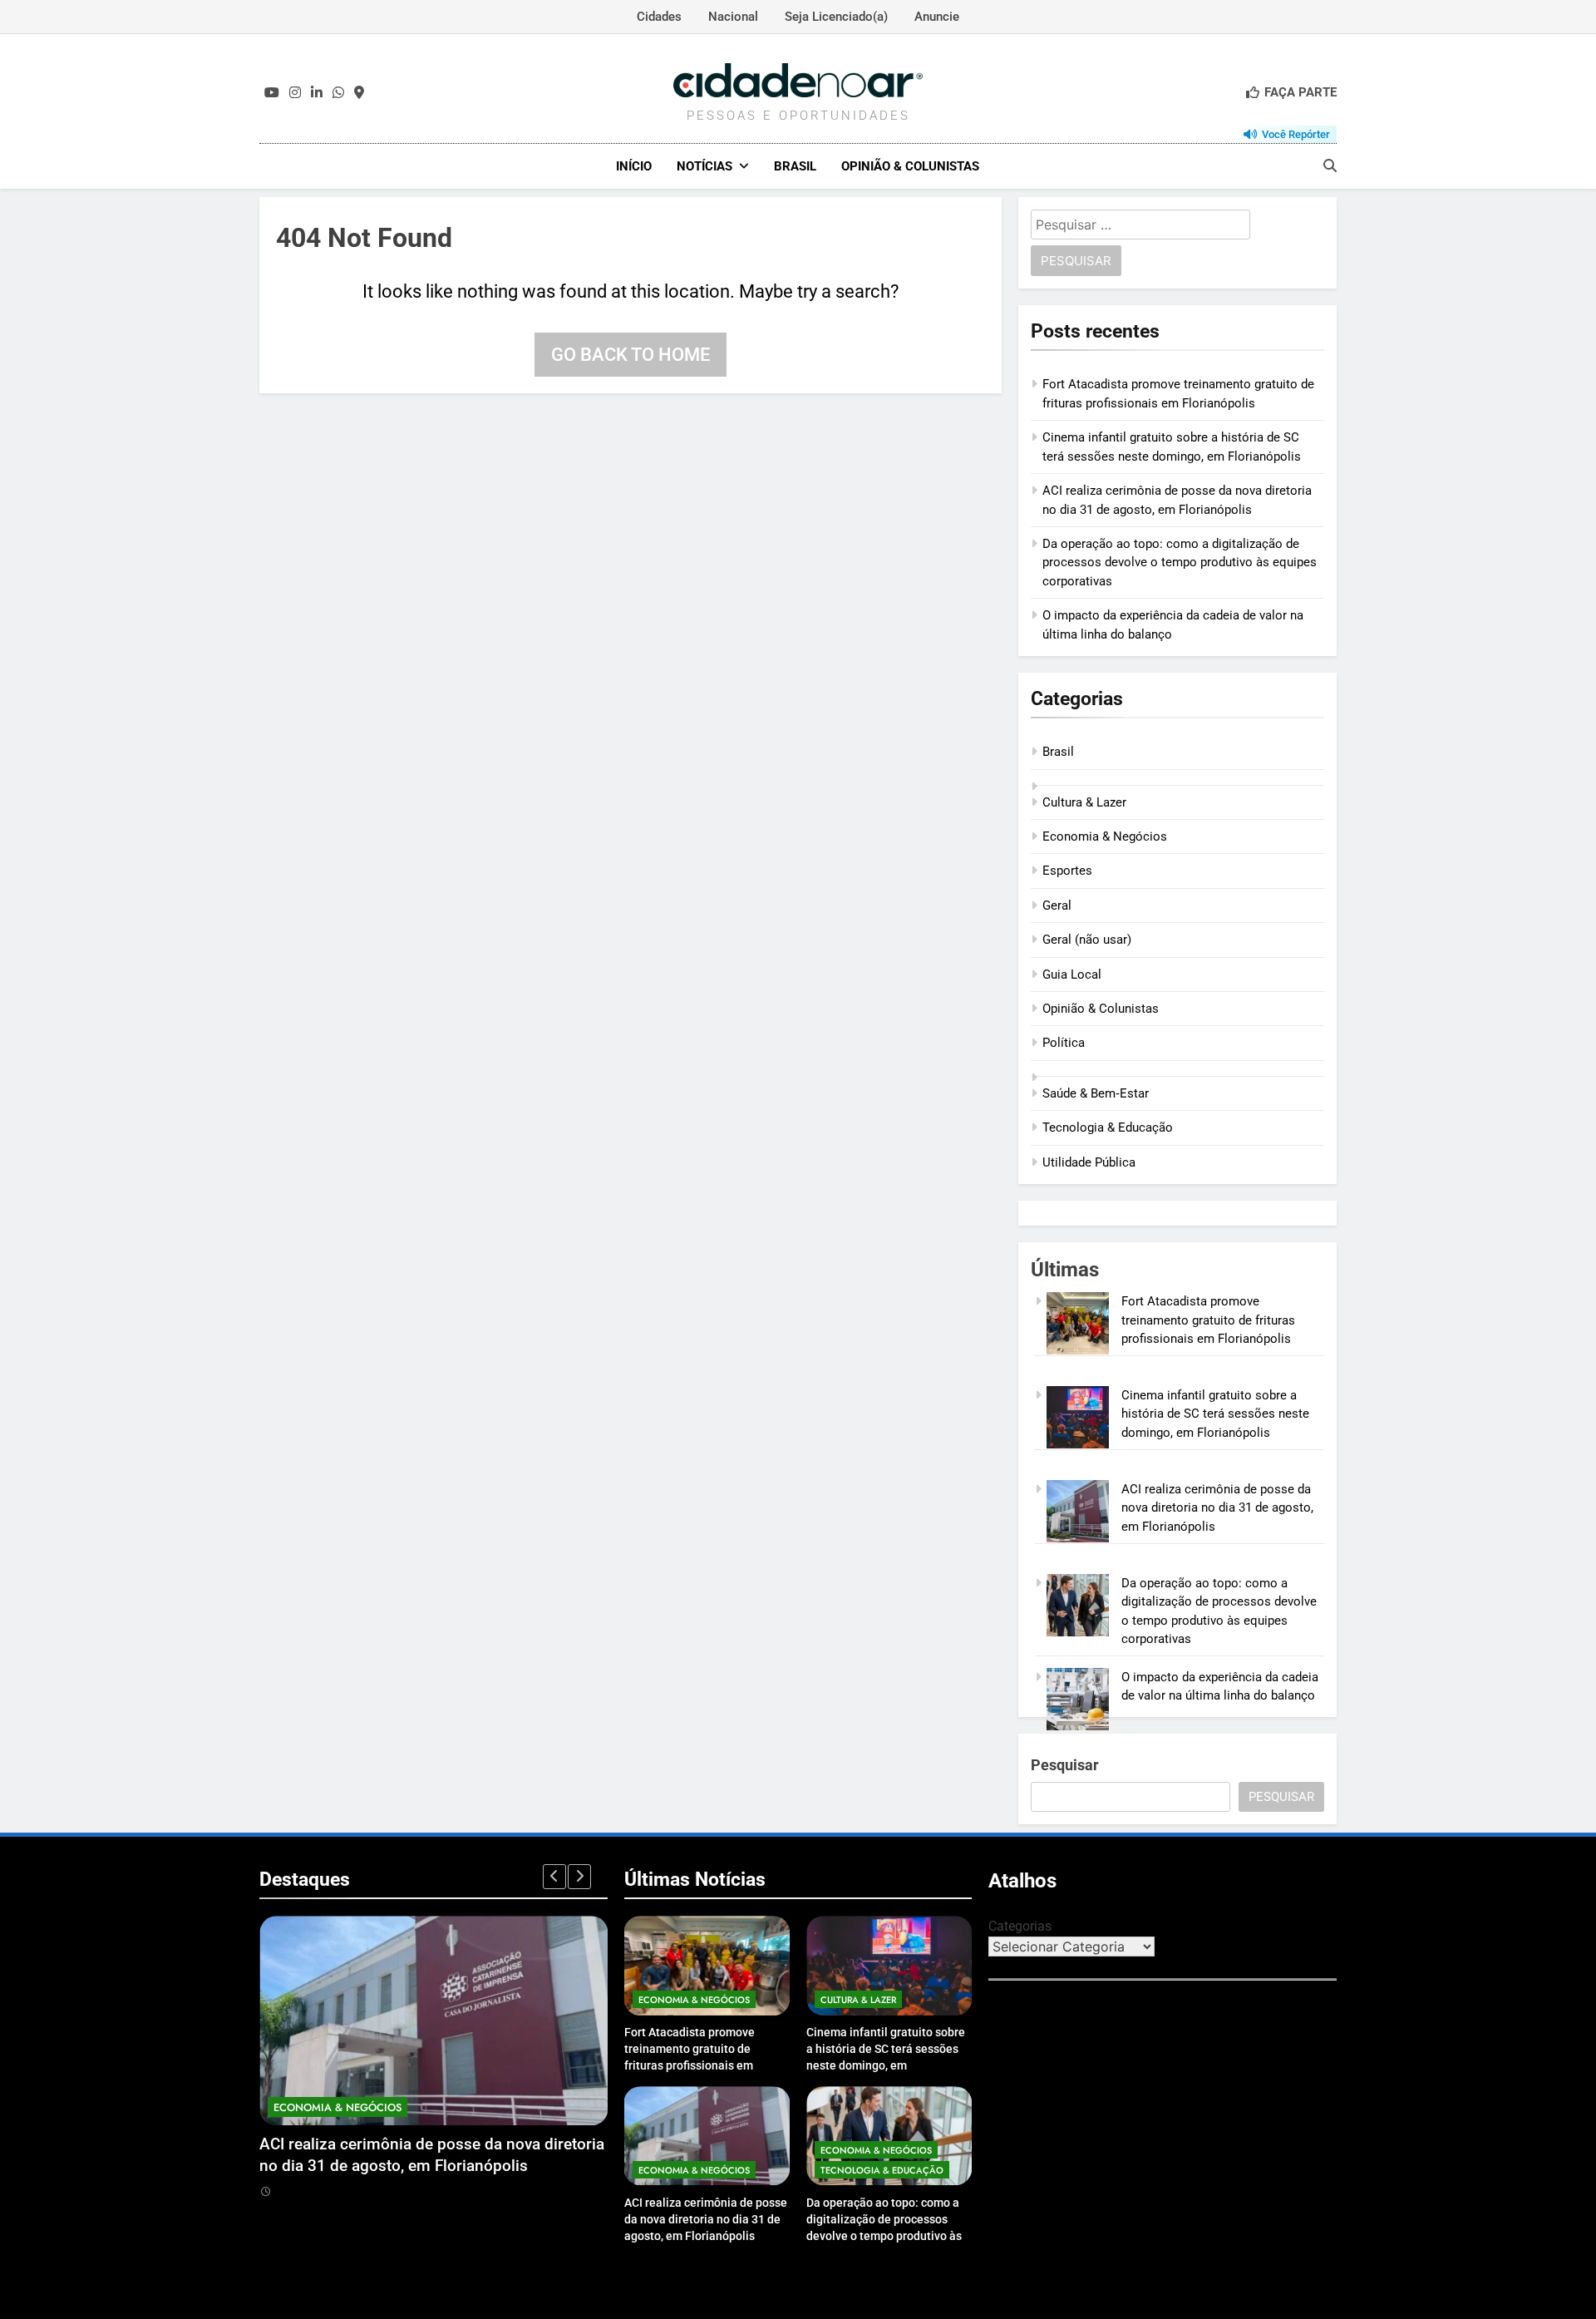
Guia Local (1072, 974)
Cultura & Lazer (1084, 802)
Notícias (704, 166)
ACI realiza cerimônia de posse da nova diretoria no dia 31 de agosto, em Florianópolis (1217, 1508)
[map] (359, 93)
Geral (1057, 905)
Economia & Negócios (1105, 836)
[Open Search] (1330, 165)
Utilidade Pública (1089, 1162)
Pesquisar (1065, 1765)
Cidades (659, 17)
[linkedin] (317, 93)
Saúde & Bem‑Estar (1096, 1093)
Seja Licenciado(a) (836, 17)
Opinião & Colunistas (910, 166)
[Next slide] (579, 1877)
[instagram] (295, 93)
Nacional (733, 17)
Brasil (795, 166)
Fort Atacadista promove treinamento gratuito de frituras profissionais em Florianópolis (1208, 1320)
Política (1064, 1043)
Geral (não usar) (1087, 940)
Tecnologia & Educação (1108, 1127)
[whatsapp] (338, 93)
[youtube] (272, 93)
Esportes (1067, 871)
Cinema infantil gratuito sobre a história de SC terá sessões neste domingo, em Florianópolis (1215, 1414)
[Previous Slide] (554, 1877)
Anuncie (937, 17)
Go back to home (631, 355)
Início (634, 166)
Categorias (1020, 1926)
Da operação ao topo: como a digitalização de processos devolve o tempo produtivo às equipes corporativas (1180, 562)
